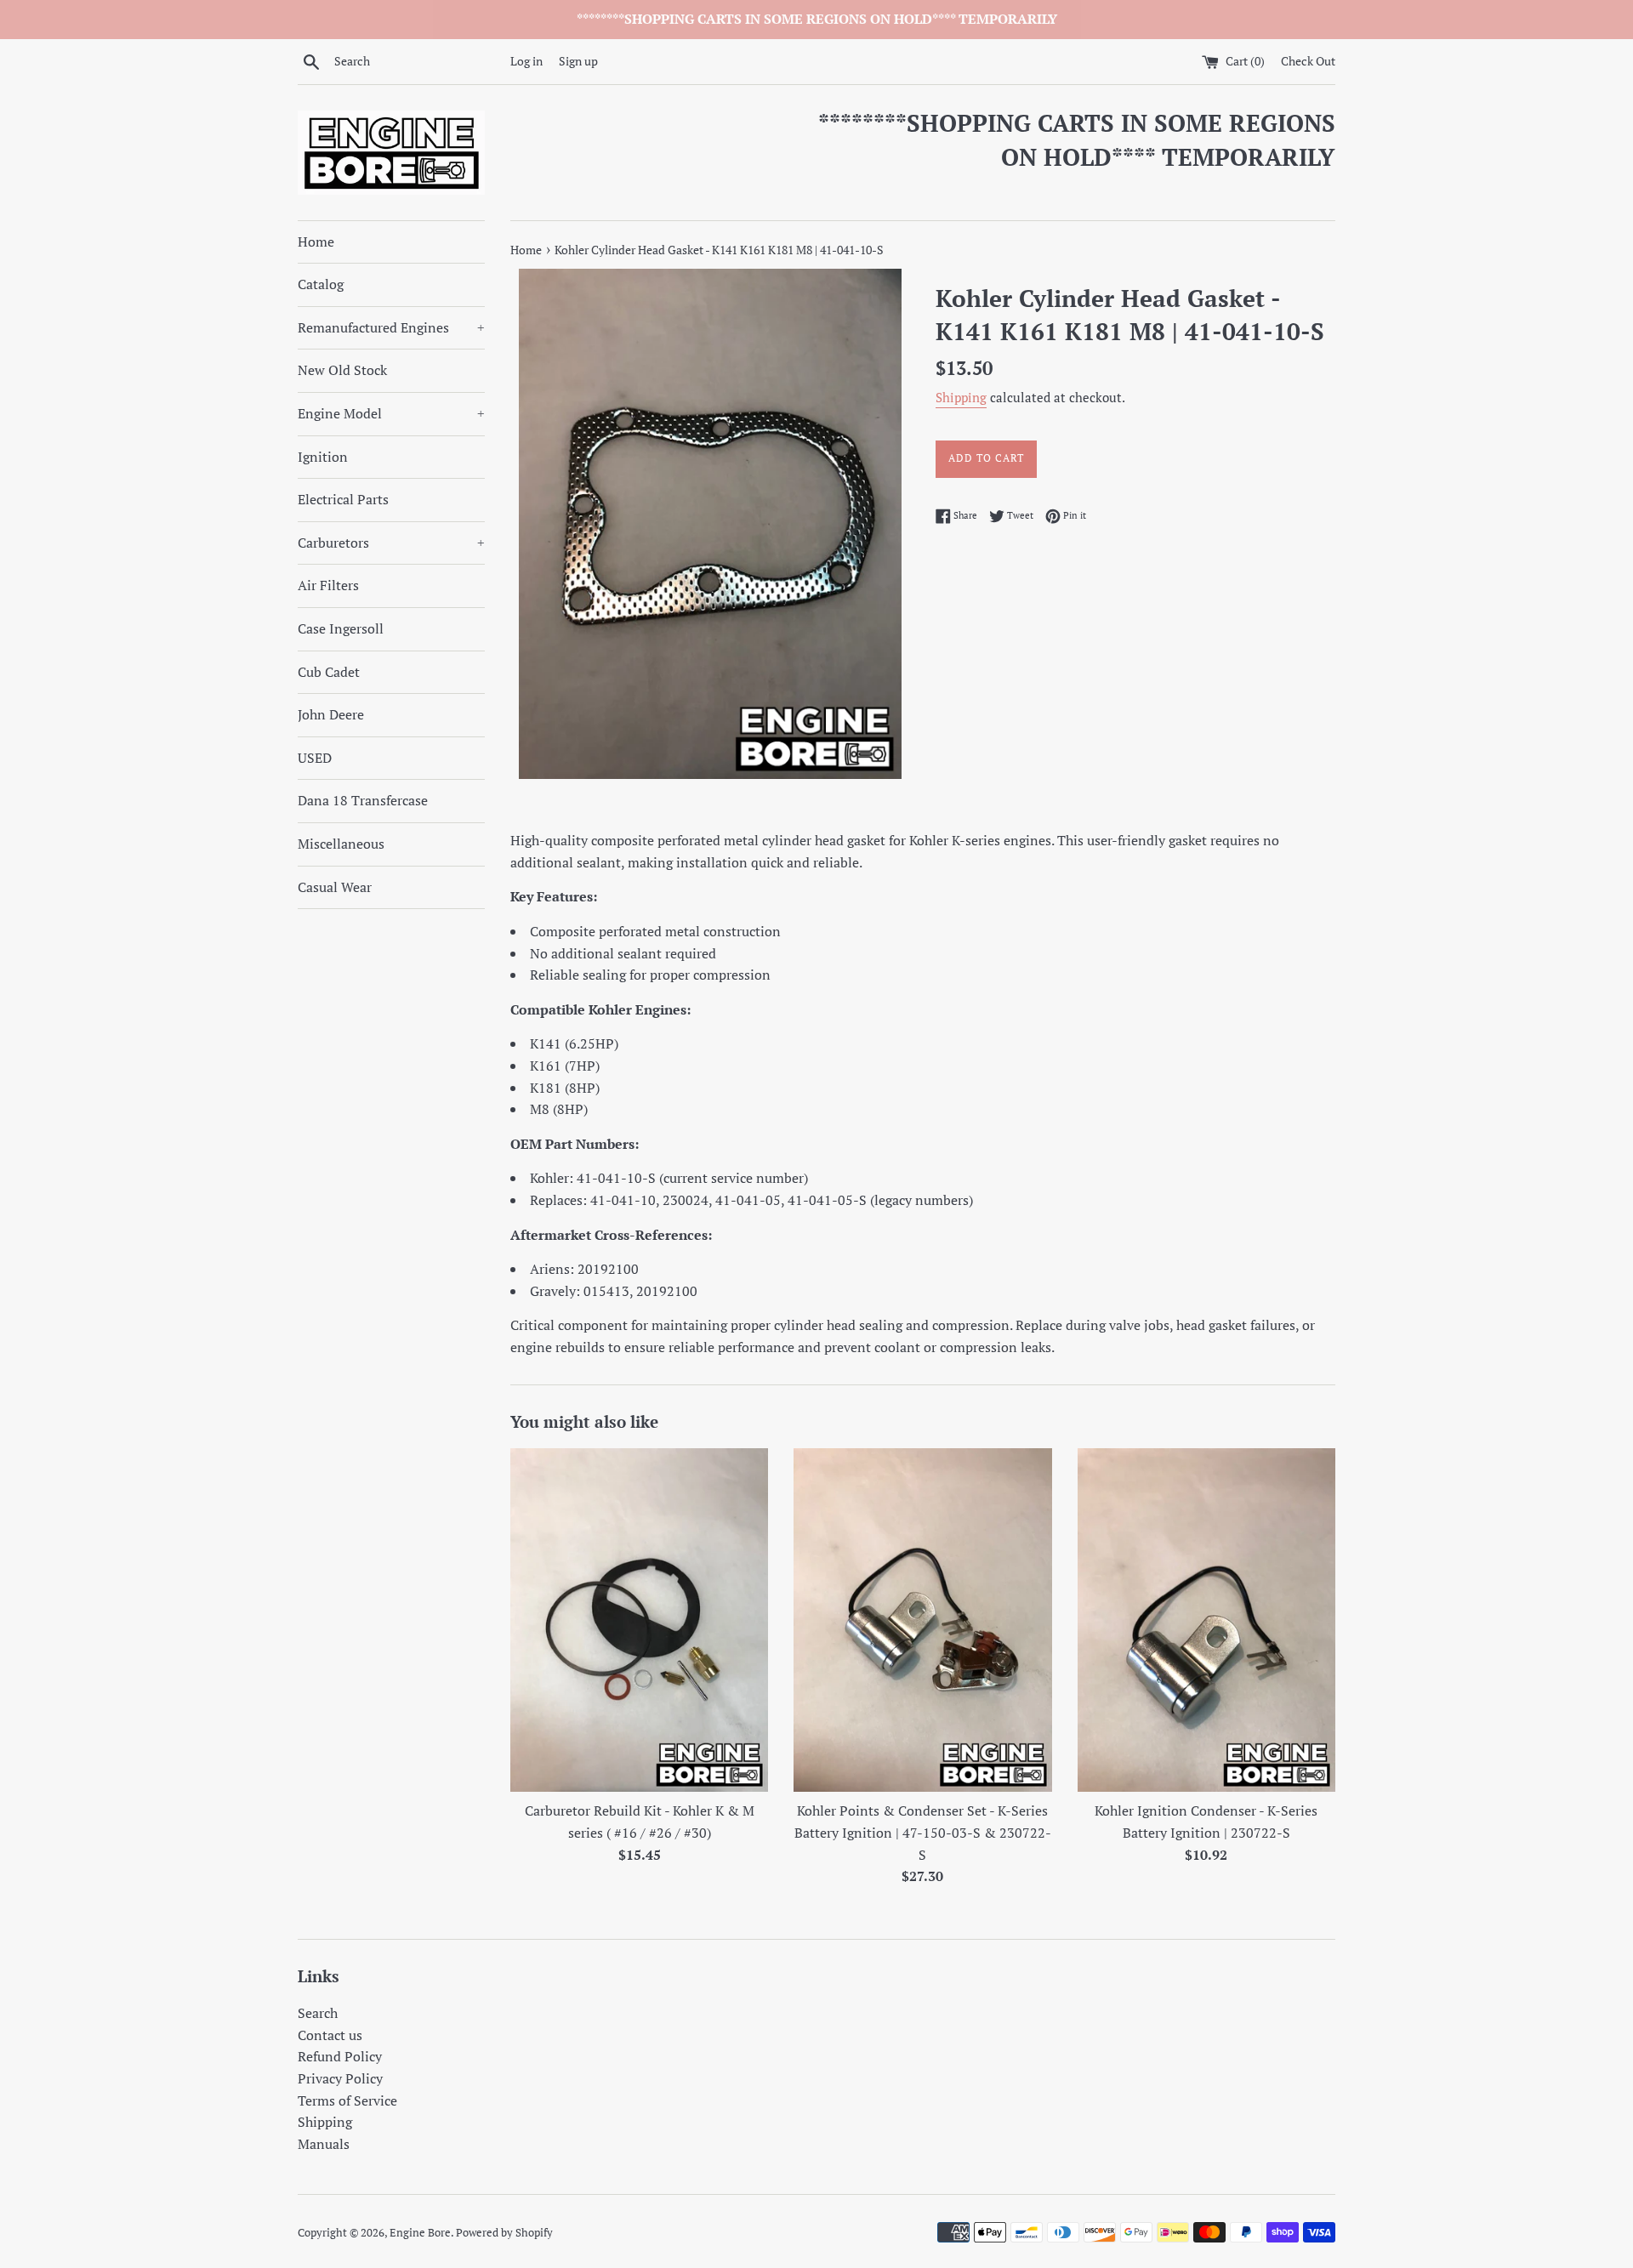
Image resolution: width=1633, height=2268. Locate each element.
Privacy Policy (340, 2078)
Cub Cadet (329, 672)
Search (318, 2013)
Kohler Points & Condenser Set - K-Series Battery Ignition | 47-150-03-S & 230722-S (923, 1832)
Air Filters (328, 585)
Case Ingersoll (341, 628)
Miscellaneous (341, 844)
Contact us (330, 2035)
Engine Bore (420, 2233)
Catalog (321, 284)
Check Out (1308, 61)
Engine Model (391, 413)
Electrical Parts (343, 499)
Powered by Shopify (504, 2233)
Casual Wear (335, 887)
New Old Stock (342, 370)
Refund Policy (340, 2056)
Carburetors (391, 543)
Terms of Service (347, 2100)
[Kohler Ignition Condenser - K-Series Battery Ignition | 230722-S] (1206, 1620)
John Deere (331, 714)
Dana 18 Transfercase (363, 800)
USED (315, 758)
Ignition (323, 457)
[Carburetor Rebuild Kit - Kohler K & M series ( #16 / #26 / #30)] (639, 1620)
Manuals (324, 2144)
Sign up (578, 61)
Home (316, 242)
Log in (526, 61)
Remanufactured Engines (391, 327)
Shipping (961, 397)
